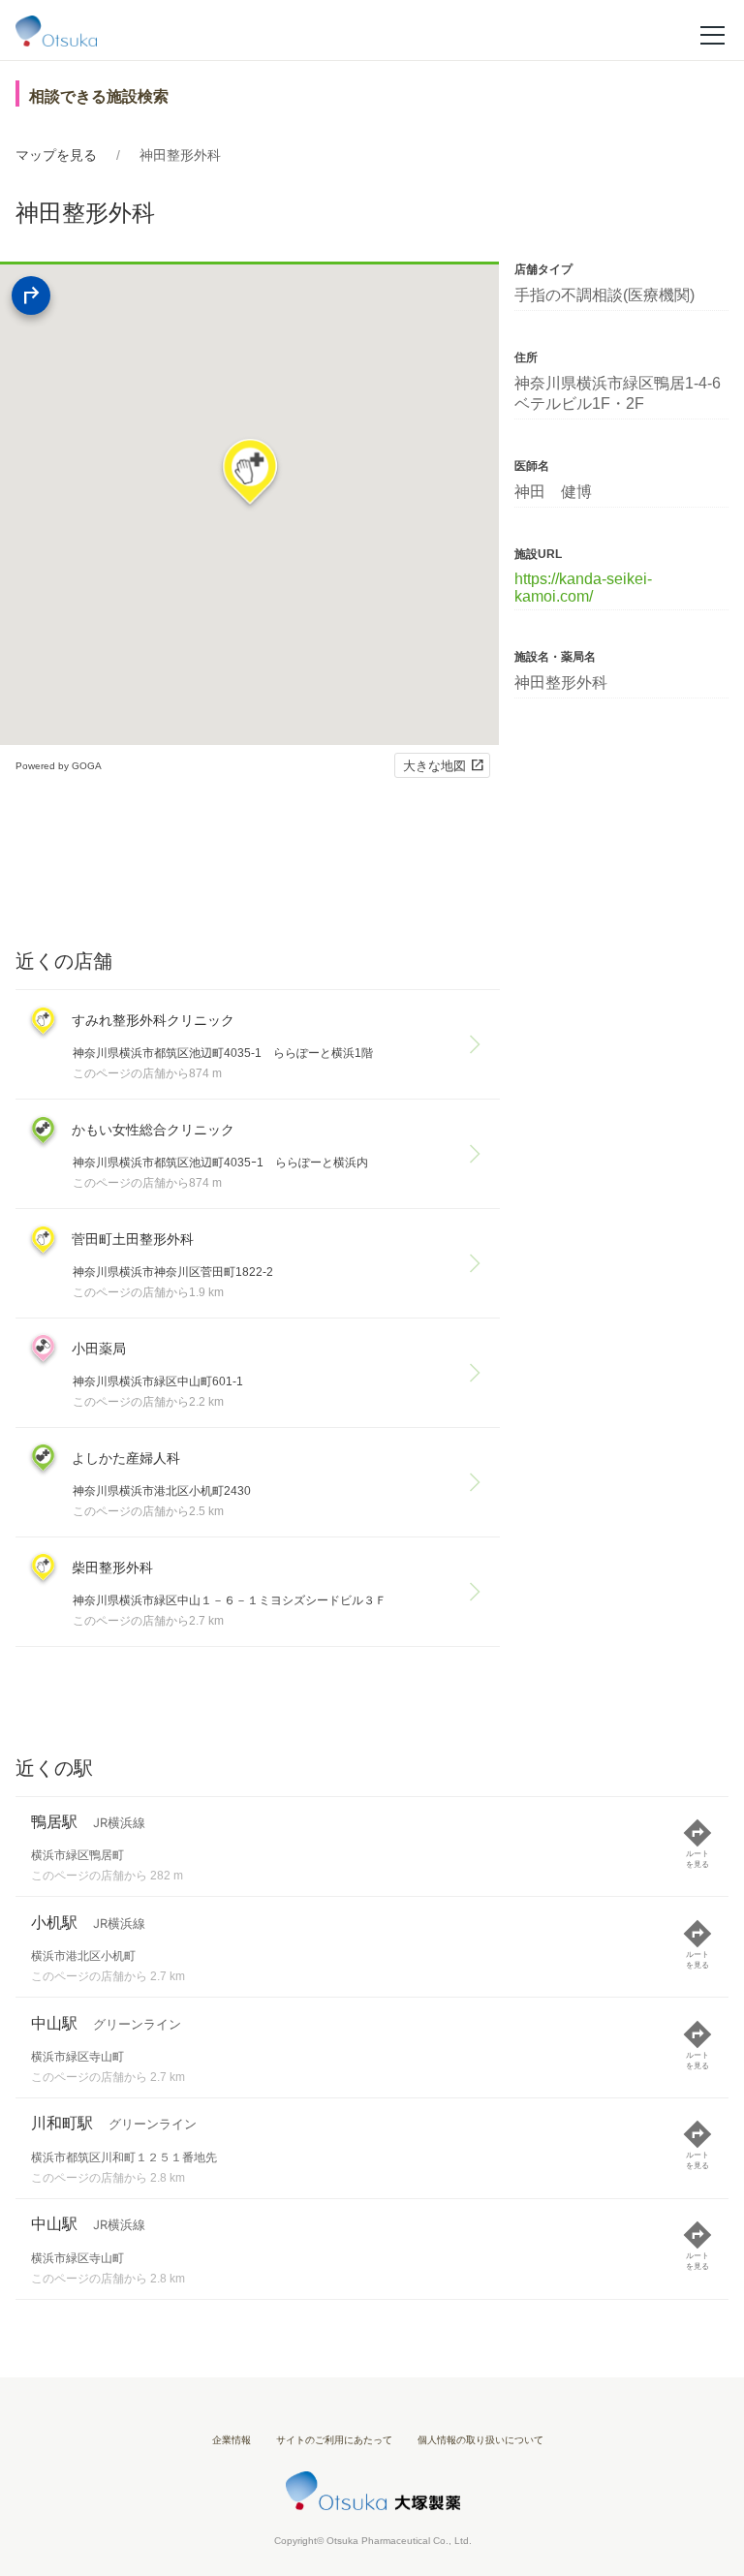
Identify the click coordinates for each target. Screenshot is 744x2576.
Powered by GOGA (59, 766)
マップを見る (56, 155)
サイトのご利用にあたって (334, 2440)
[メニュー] (713, 34)
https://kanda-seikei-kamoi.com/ (583, 588)
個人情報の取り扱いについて (480, 2440)
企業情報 (232, 2440)
